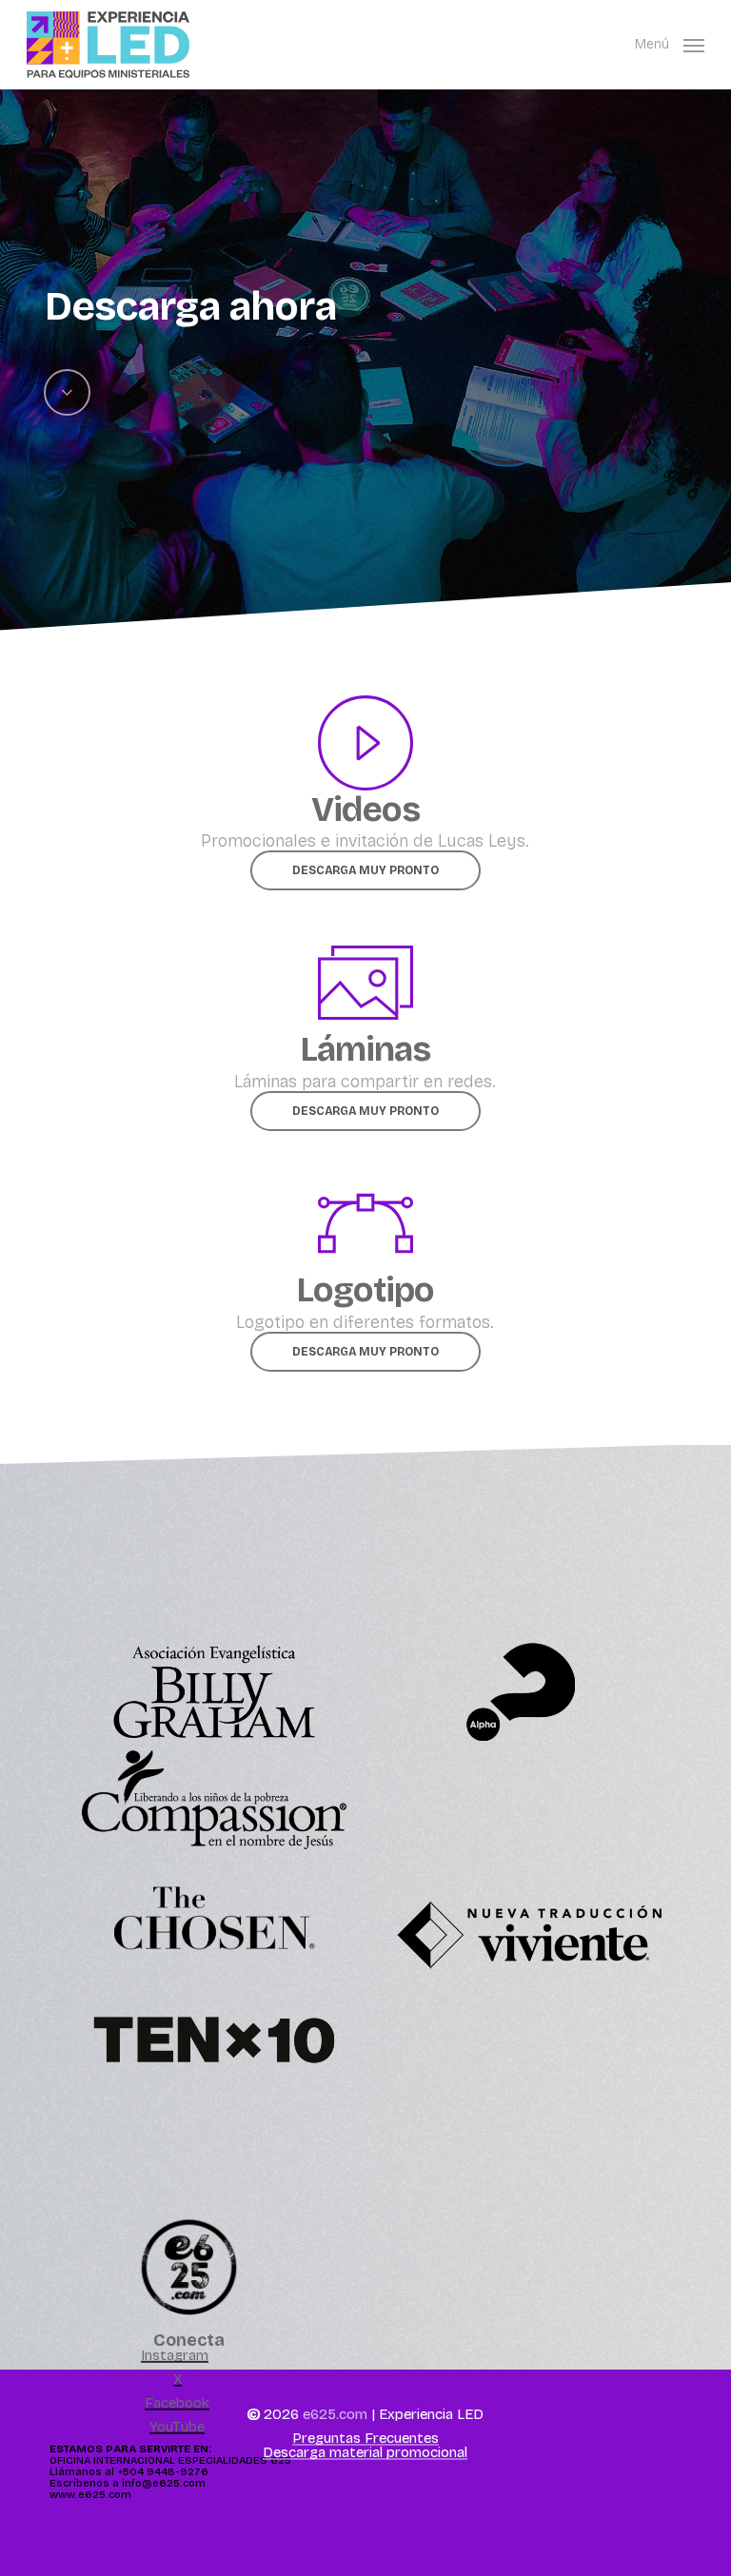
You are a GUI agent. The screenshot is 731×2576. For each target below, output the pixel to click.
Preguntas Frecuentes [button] (365, 2439)
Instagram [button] (175, 2356)
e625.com (335, 2414)
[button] (670, 44)
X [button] (178, 2380)
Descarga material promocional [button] (365, 2453)
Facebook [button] (177, 2403)
